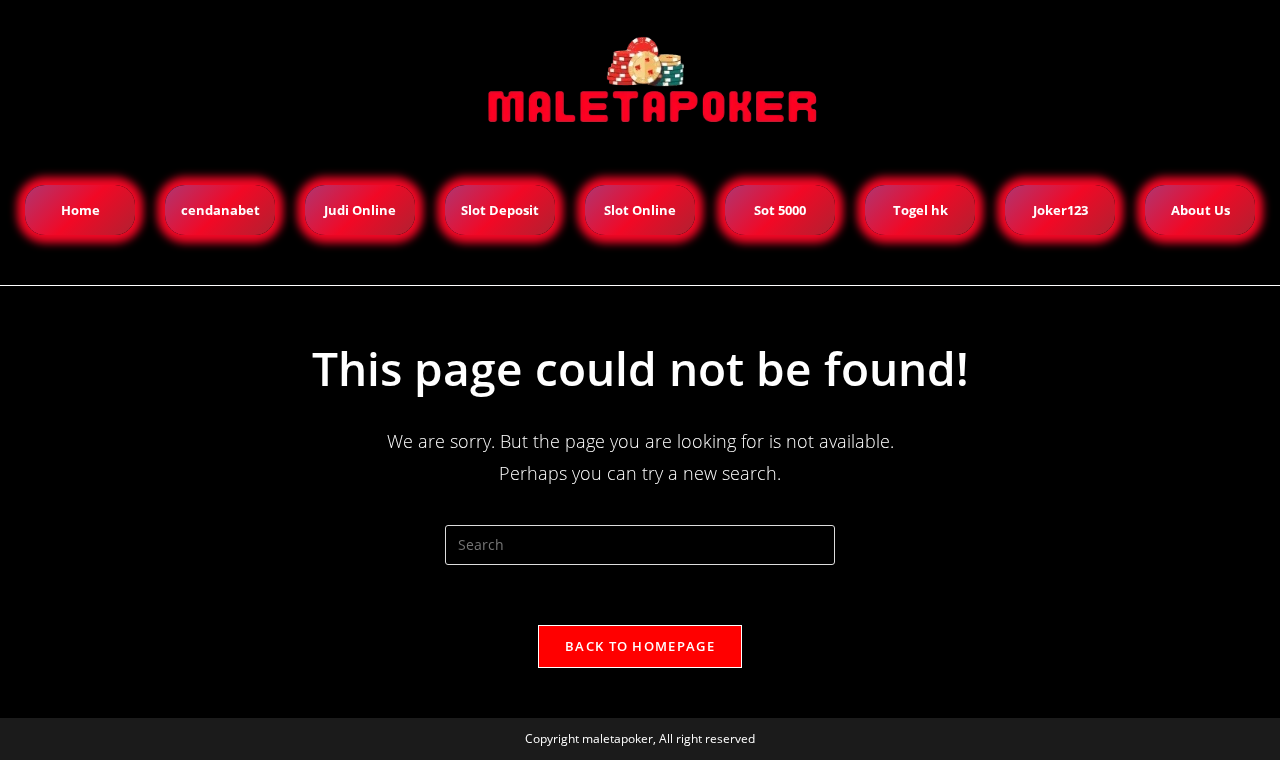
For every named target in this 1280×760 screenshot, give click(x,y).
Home (80, 210)
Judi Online (360, 210)
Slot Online (640, 210)
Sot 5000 (780, 210)
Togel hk (920, 210)
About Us (1200, 210)
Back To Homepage (640, 646)
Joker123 (1060, 210)
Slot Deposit (500, 210)
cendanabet (220, 210)
